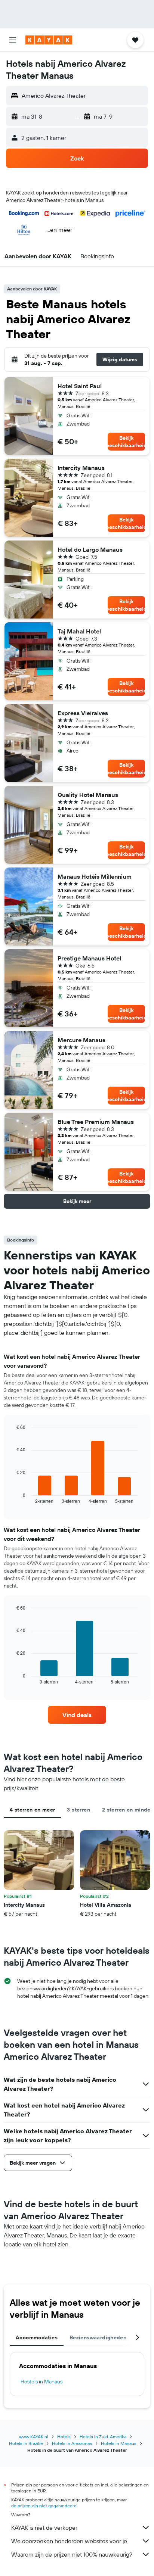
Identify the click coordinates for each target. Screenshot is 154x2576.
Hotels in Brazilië (26, 2443)
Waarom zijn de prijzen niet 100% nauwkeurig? (72, 2554)
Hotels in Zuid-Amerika (103, 2437)
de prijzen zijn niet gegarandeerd (44, 2506)
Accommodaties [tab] (37, 2337)
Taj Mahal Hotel (79, 631)
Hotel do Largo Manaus (90, 549)
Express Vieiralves (83, 713)
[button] (13, 40)
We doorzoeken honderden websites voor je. (70, 2541)
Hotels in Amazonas (72, 2443)
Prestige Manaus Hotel (89, 958)
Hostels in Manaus (41, 2382)
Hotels (64, 2437)
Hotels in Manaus (119, 2443)
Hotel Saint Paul (80, 386)
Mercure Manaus (81, 1040)
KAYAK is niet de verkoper (44, 2527)
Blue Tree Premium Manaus (96, 1122)
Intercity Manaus (81, 468)
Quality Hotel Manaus (88, 795)
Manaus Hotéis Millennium (95, 876)
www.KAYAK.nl (34, 2437)
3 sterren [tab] (78, 1810)
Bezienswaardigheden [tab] (98, 2337)
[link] (77, 1715)
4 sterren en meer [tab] (32, 1810)
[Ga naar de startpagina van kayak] (49, 40)
